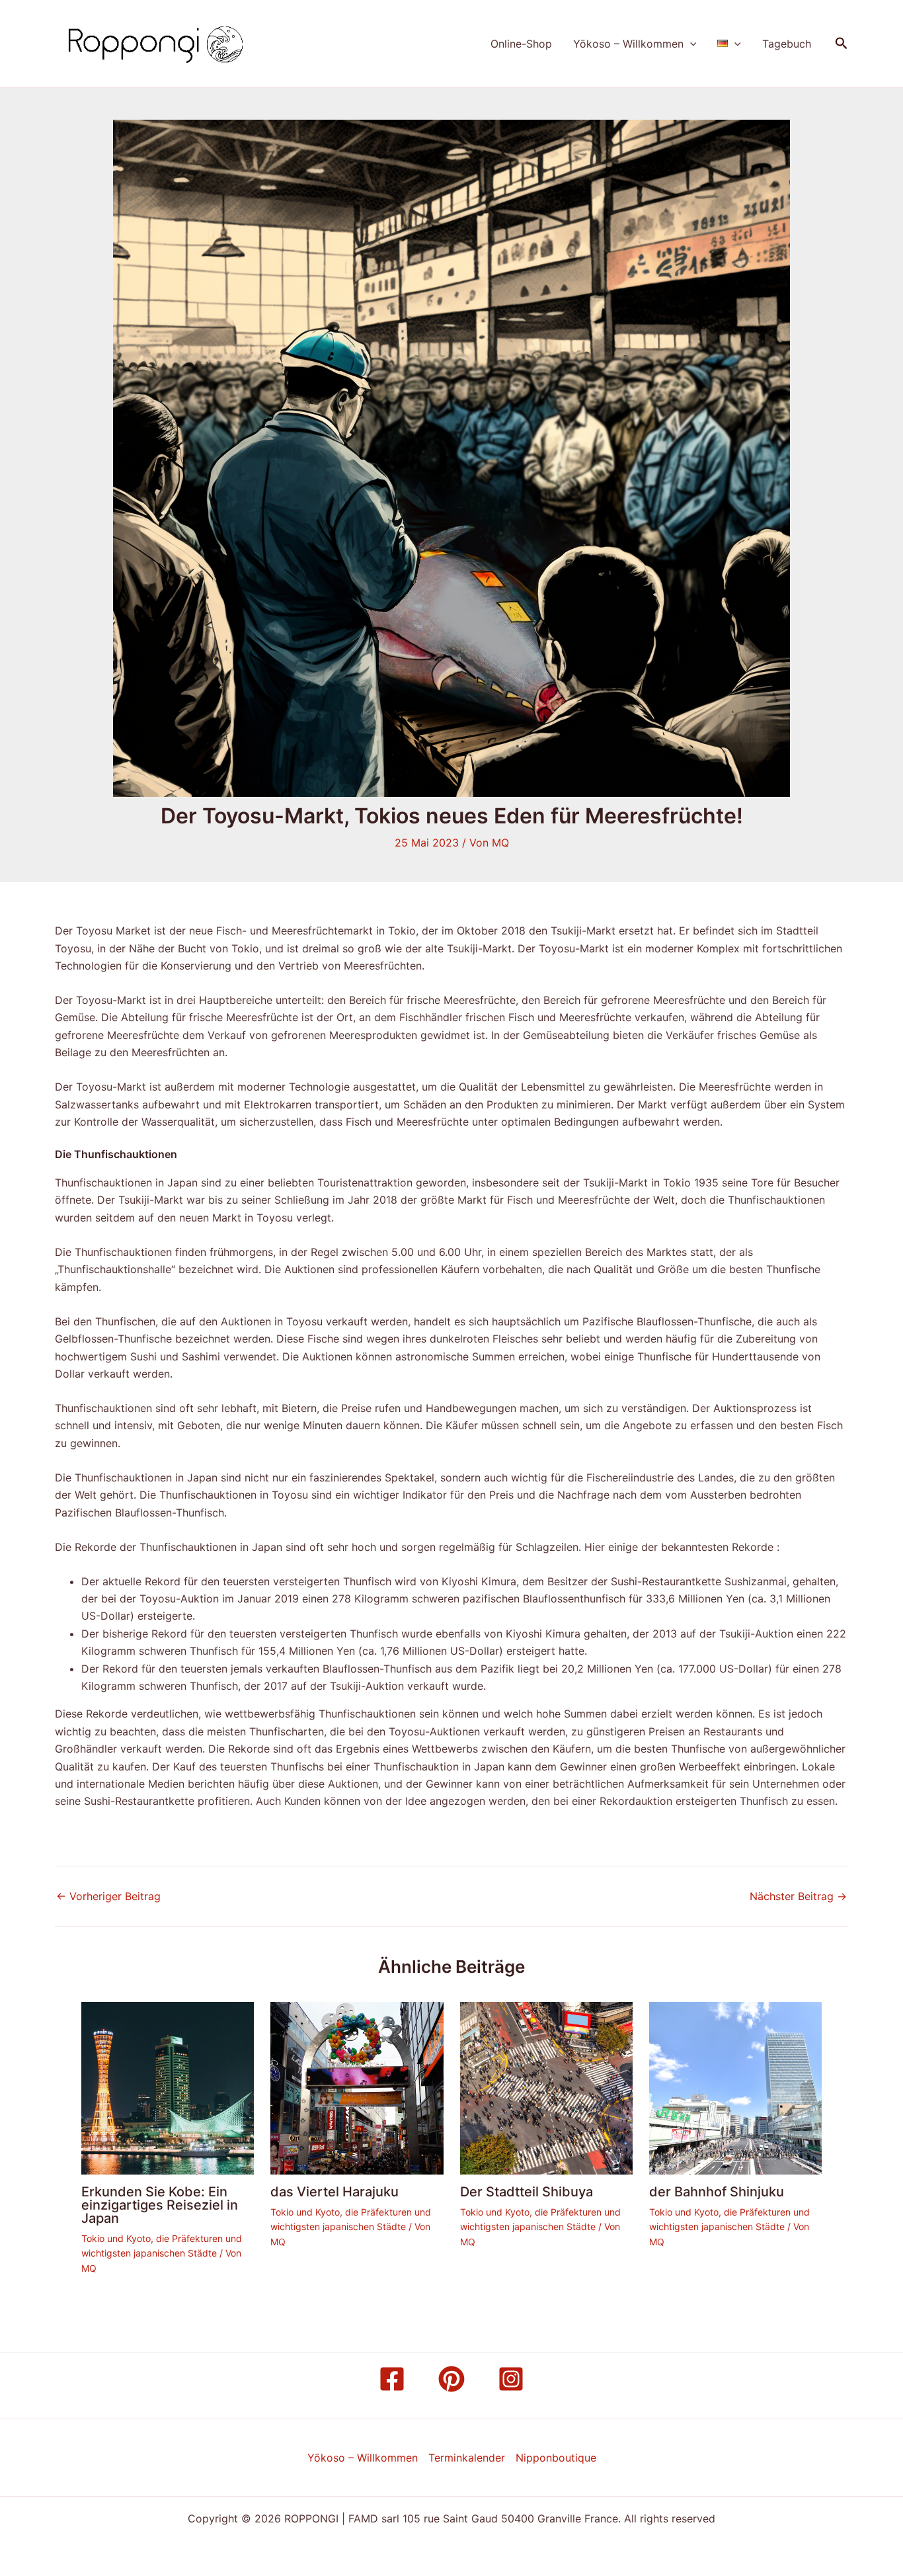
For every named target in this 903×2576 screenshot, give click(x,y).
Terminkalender (467, 2458)
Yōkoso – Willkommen (628, 44)
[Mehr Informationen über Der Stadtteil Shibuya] (546, 2087)
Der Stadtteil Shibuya (527, 2192)
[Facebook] (392, 2379)
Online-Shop (521, 44)
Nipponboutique (556, 2458)
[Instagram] (511, 2379)
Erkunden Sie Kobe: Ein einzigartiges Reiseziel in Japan (160, 2205)
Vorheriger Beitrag (108, 1896)
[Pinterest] (451, 2379)
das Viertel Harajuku (334, 2192)
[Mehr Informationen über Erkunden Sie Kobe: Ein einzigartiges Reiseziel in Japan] (168, 2087)
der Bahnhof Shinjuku (717, 2192)
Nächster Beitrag (798, 1896)
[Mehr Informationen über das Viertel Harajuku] (357, 2087)
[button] (690, 44)
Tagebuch (787, 44)
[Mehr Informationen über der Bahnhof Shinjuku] (735, 2087)
